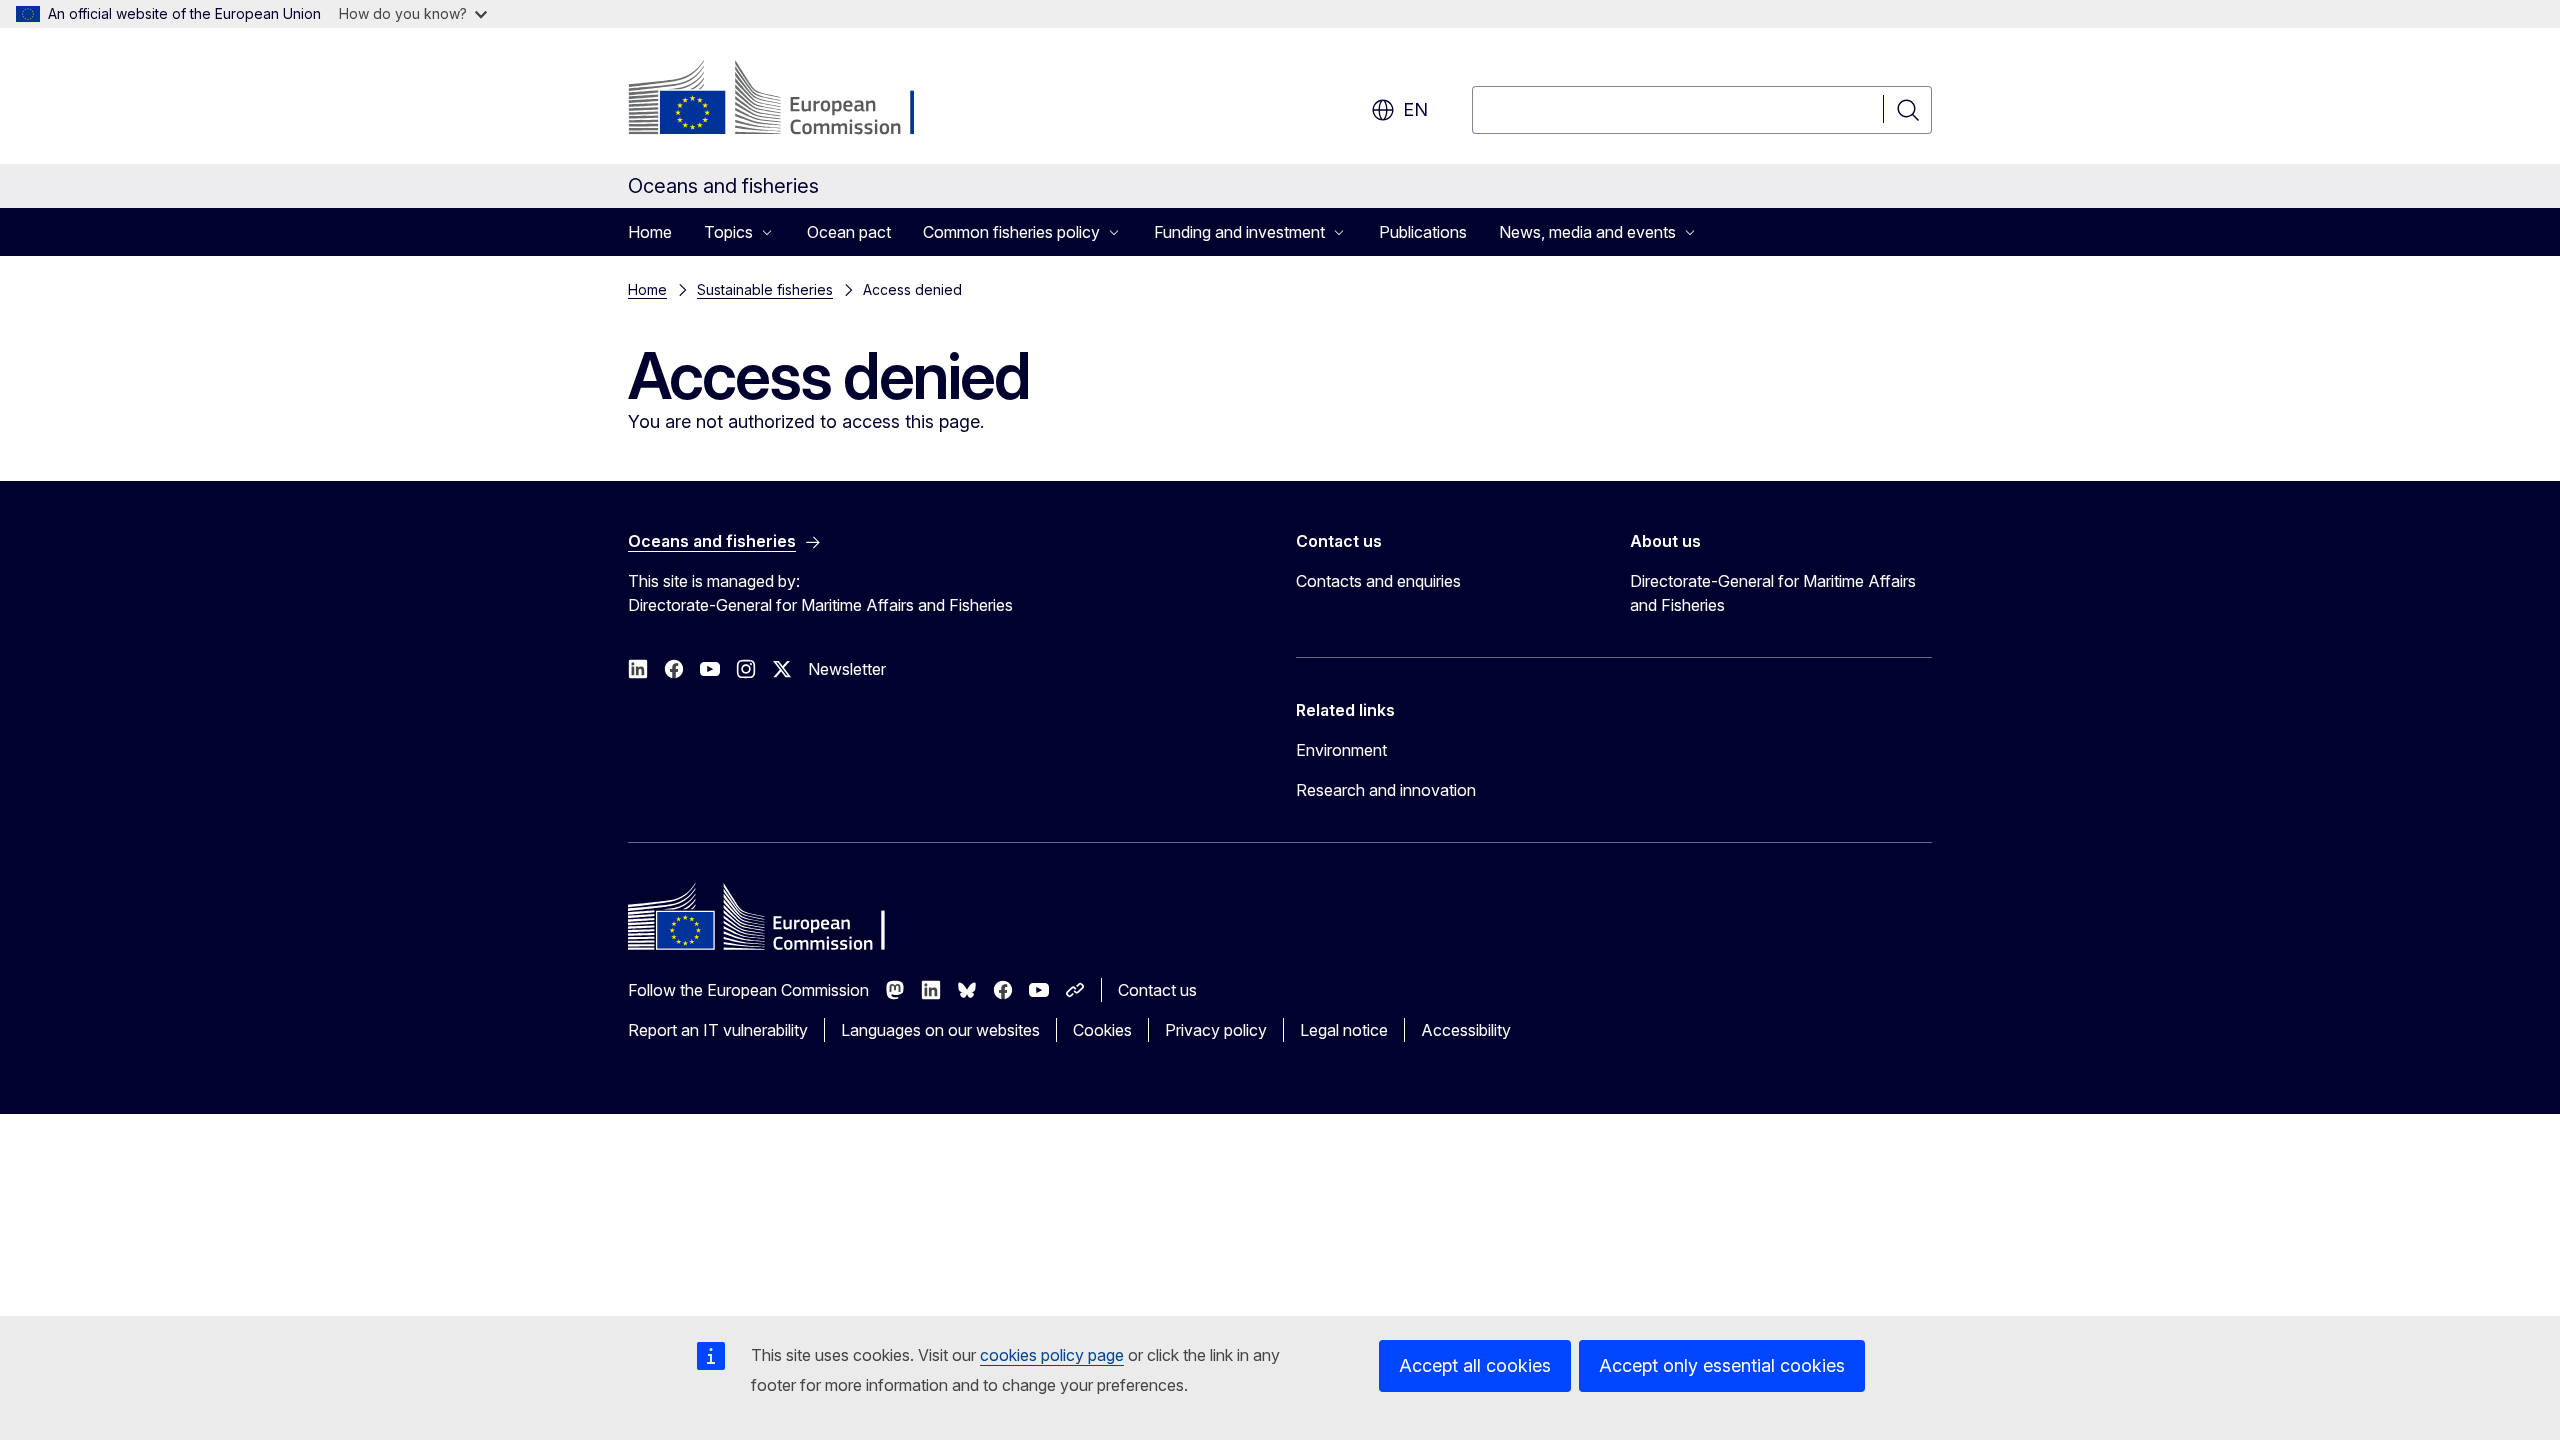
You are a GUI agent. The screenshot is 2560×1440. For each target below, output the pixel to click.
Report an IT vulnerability (718, 1030)
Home (650, 232)
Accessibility (1466, 1030)
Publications (1423, 232)
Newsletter (847, 669)
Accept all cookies (1475, 1365)
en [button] (1415, 109)
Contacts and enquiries (1378, 581)
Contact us (1157, 990)
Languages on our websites (940, 1030)
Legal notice (1344, 1030)
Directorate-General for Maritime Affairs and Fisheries (1773, 593)
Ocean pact (849, 232)
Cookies (1102, 1030)
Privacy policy (1216, 1030)
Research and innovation (1386, 790)
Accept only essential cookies (1722, 1365)
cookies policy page (1052, 1355)
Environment (1341, 750)
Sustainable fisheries (765, 289)
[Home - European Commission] (789, 100)
